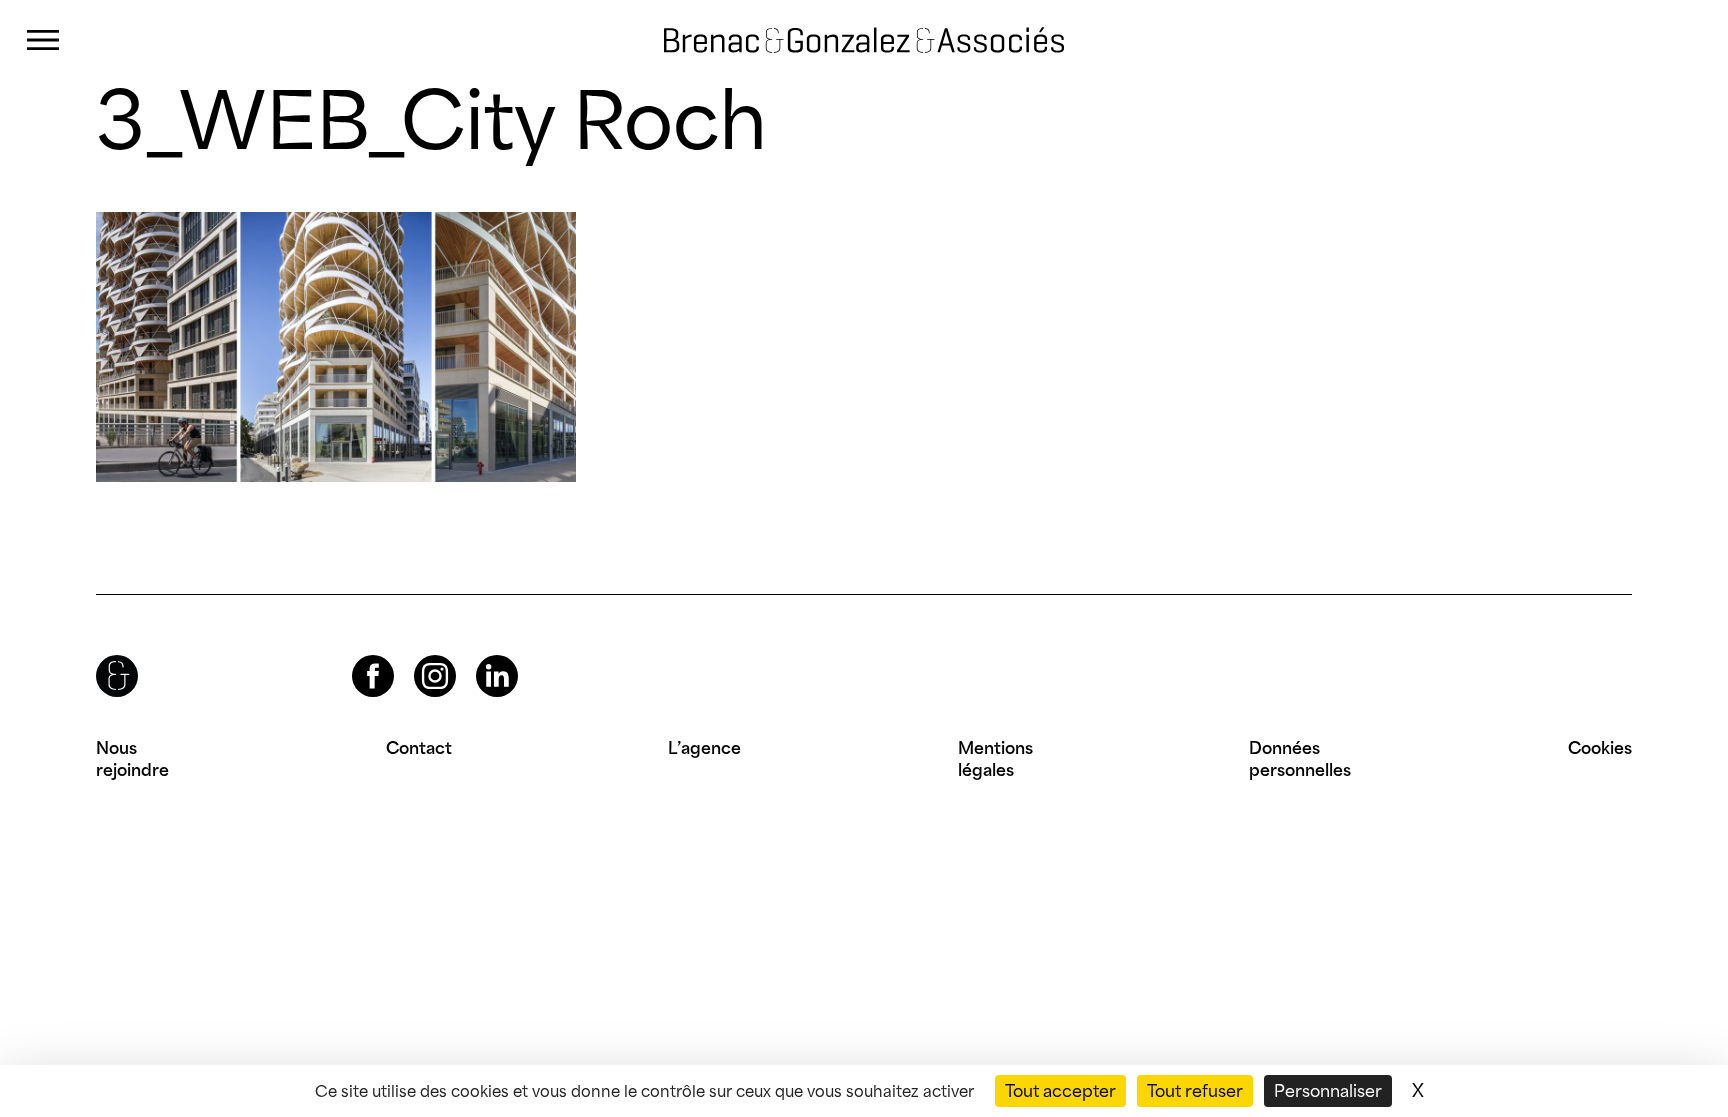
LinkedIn (479, 655)
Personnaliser (1328, 1091)
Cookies (1600, 748)
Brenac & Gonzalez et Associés (811, 40)
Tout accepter (1060, 1091)
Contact (419, 748)
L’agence (704, 748)
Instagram (417, 655)
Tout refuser (1195, 1091)
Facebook (356, 655)
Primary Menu (43, 40)
